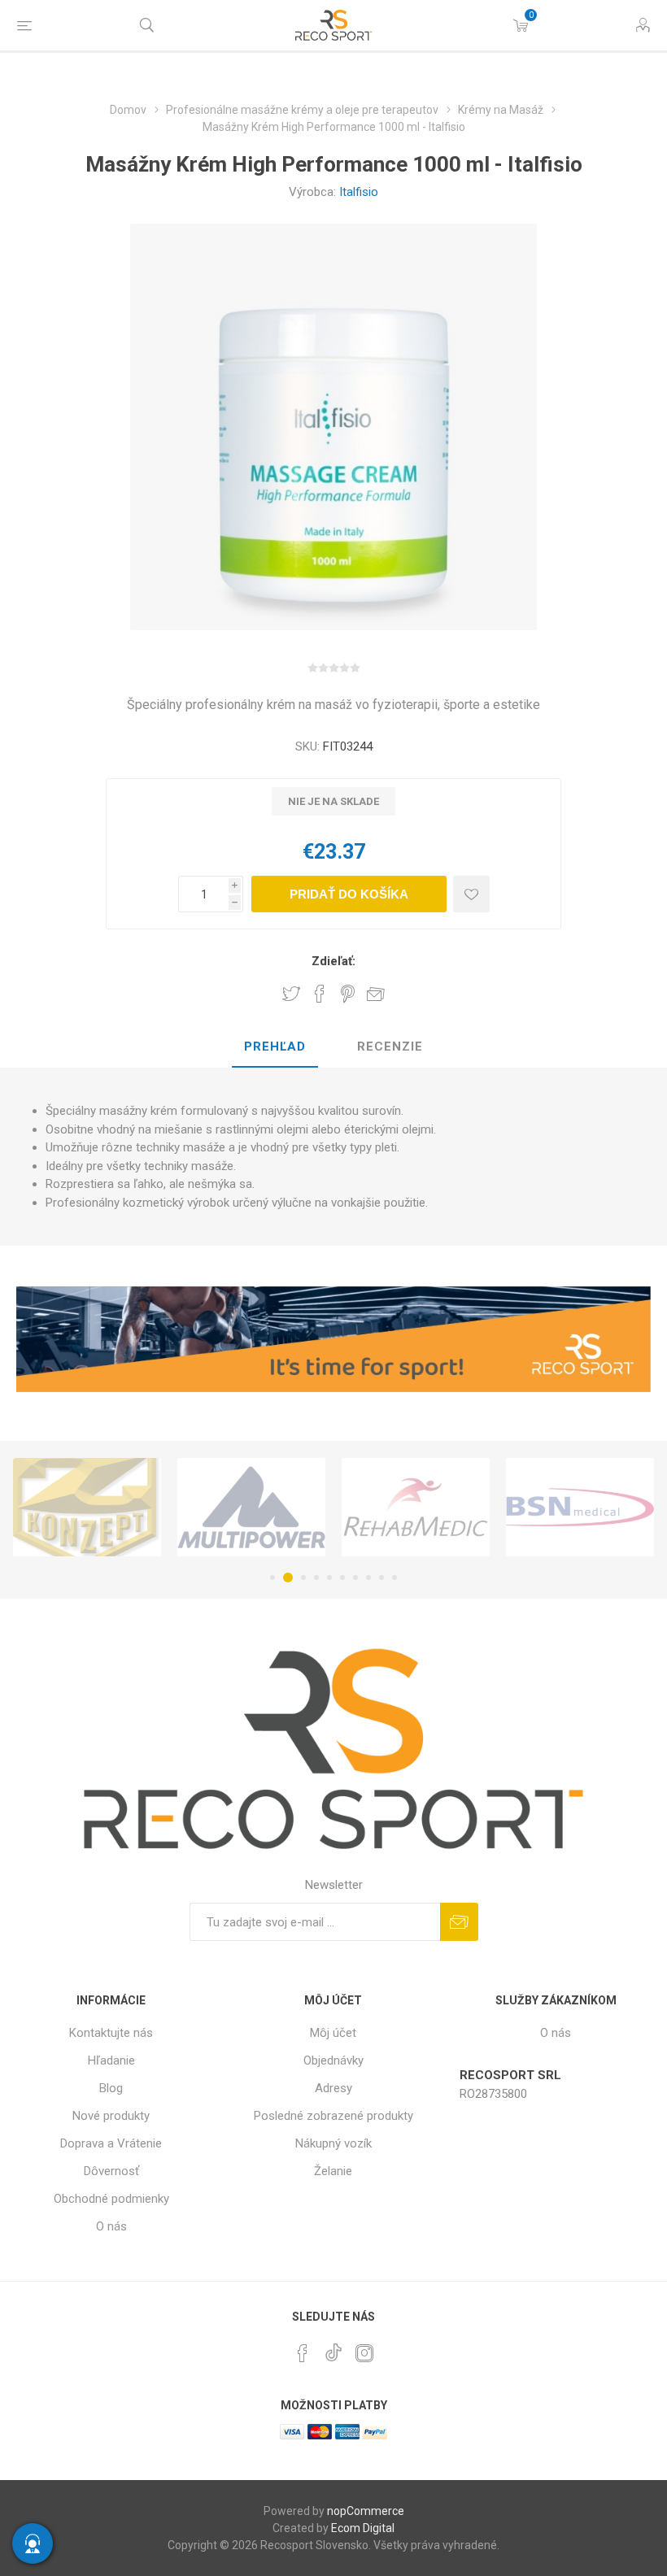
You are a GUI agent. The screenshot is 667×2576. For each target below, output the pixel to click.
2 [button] (286, 1577)
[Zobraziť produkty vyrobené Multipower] (96, 1507)
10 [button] (395, 1577)
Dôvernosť (111, 2171)
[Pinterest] (303, 2353)
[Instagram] (364, 2353)
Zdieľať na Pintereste (348, 994)
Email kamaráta (376, 994)
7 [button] (355, 1577)
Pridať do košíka (349, 894)
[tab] (275, 1047)
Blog (111, 2088)
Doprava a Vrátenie (111, 2143)
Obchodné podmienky (111, 2199)
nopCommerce (366, 2511)
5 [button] (329, 1577)
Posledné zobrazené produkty (333, 2116)
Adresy (333, 2088)
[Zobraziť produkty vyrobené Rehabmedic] (260, 1507)
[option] (96, 1507)
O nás (111, 2226)
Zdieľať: (333, 961)
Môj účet (333, 2033)
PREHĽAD (275, 1046)
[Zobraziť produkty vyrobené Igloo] (589, 1507)
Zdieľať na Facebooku (320, 994)
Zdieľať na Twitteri (291, 994)
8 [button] (368, 1577)
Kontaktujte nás (111, 2033)
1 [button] (272, 1577)
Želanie (333, 2171)
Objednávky (333, 2060)
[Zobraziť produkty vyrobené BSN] (425, 1507)
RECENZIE (390, 1046)
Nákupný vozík (333, 2143)
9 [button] (381, 1577)
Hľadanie (111, 2060)
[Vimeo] (333, 2348)
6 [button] (342, 1577)
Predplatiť (459, 1922)
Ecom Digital (363, 2528)
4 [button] (316, 1577)
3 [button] (301, 1577)
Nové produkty (111, 2116)
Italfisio (359, 192)
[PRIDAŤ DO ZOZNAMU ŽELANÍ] (471, 894)
